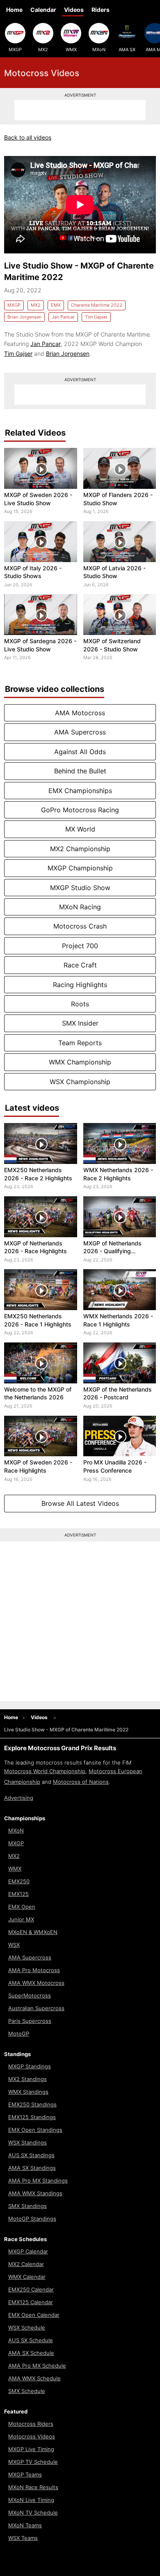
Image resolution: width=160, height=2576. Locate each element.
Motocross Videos (32, 2436)
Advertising (19, 1798)
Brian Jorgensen (24, 317)
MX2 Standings (27, 2079)
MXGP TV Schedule (33, 2462)
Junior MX (21, 1919)
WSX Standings (27, 2142)
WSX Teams (23, 2538)
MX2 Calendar (26, 2264)
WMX (71, 50)
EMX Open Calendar (34, 2315)
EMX (56, 305)
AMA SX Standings (32, 2168)
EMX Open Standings (35, 2130)
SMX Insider (80, 1023)
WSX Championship (80, 1082)
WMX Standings (28, 2092)
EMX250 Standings (32, 2104)
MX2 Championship (80, 849)
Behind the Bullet (80, 771)
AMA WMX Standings (35, 2193)
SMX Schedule (27, 2391)
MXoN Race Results (33, 2487)
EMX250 (19, 1881)
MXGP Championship (80, 868)
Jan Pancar (63, 317)
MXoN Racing (80, 907)
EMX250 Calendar (31, 2289)
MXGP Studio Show (80, 888)
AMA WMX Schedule (34, 2378)
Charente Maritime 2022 (97, 305)
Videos (74, 10)
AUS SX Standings (31, 2155)
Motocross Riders (31, 2424)
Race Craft (80, 965)
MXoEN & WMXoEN (33, 1932)
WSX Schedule (27, 2327)
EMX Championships (80, 791)
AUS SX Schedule (31, 2340)
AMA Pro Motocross (34, 1970)
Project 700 (80, 946)
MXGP (15, 50)
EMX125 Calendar (31, 2302)
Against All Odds (80, 752)
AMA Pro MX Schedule (37, 2366)
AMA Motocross (80, 713)
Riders (101, 10)
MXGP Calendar (28, 2251)
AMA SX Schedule (31, 2353)
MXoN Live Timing (31, 2500)
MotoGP (19, 2034)
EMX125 (18, 1894)
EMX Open (22, 1907)
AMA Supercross (80, 732)
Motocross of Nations (81, 1782)
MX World (80, 829)
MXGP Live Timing (31, 2449)
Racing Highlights (80, 985)
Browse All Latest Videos (80, 1503)
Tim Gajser (96, 317)
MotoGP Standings (32, 2219)
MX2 (43, 50)
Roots (80, 1004)
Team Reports (80, 1043)
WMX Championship (80, 1062)
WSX (14, 1945)
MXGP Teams (25, 2474)
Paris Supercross (30, 2021)
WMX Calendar (27, 2277)
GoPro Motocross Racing (80, 810)
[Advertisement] (80, 110)
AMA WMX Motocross (36, 1983)
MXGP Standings (30, 2066)
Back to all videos (28, 137)
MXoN (99, 50)
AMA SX (127, 50)
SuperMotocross (30, 1995)
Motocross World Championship (45, 1771)
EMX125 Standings (32, 2117)
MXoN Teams (25, 2525)
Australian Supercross (36, 2008)
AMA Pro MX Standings (38, 2181)
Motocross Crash (80, 926)
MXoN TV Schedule (33, 2513)
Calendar (43, 10)
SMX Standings (27, 2206)
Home (14, 10)
